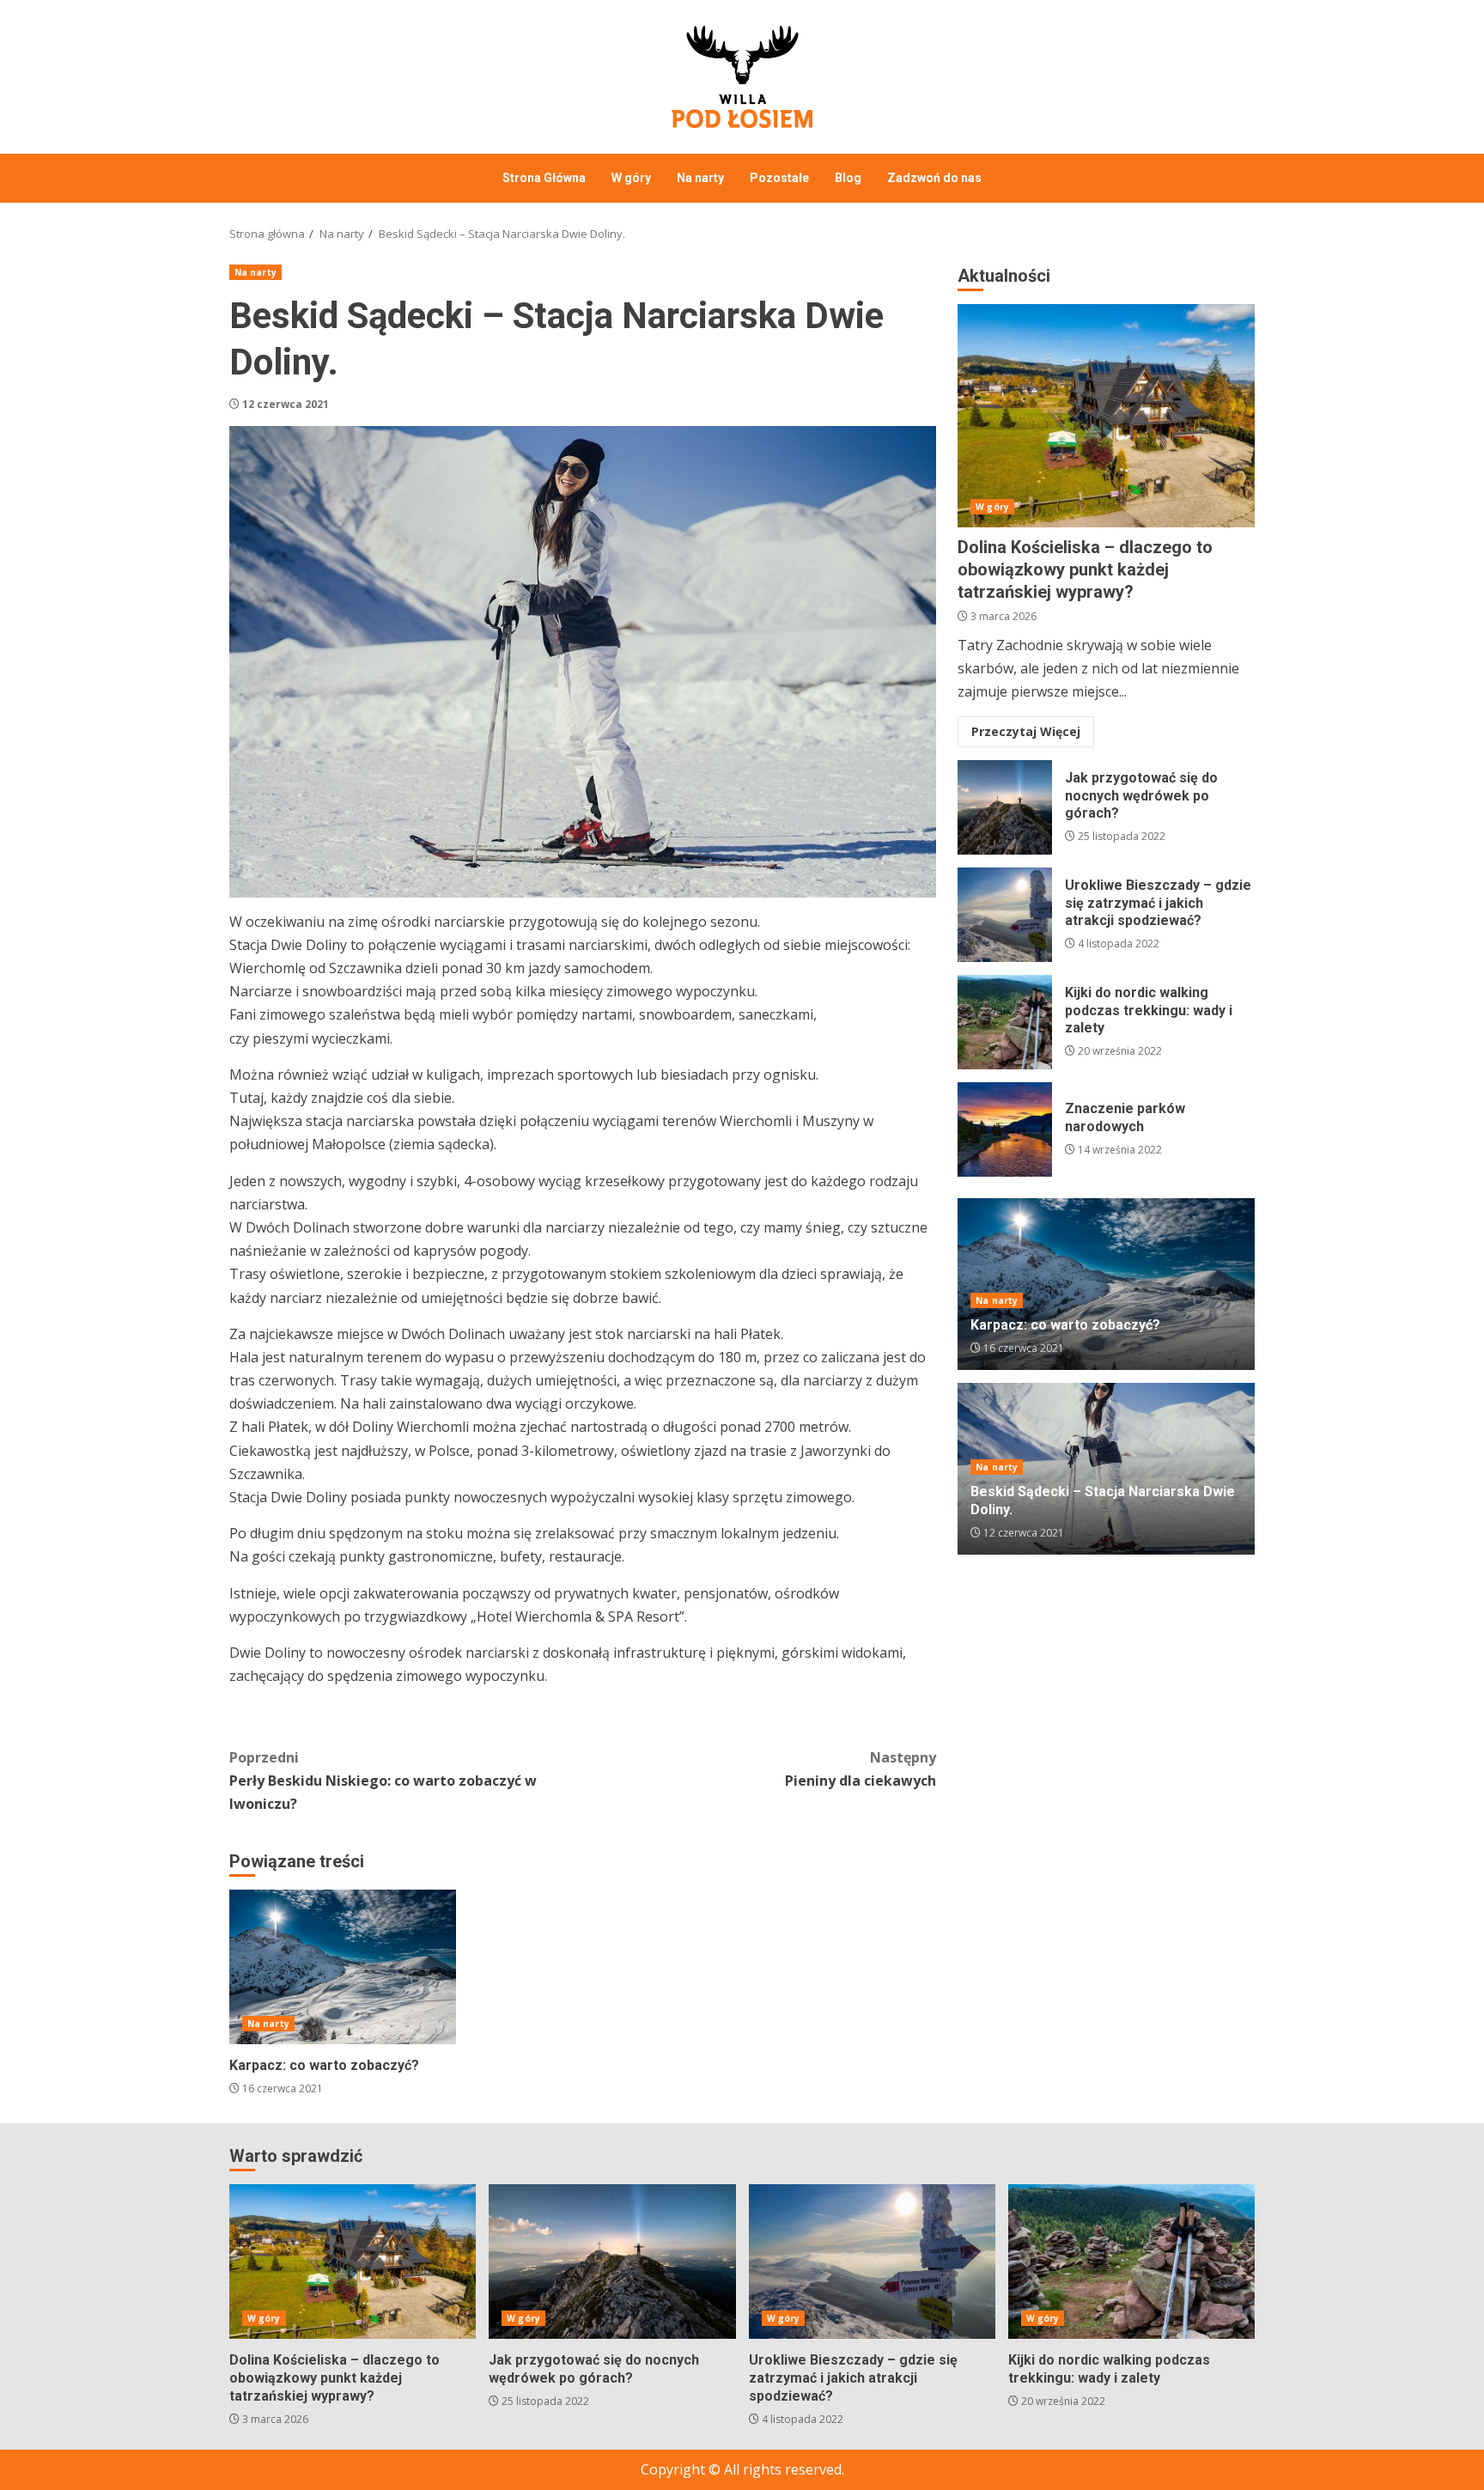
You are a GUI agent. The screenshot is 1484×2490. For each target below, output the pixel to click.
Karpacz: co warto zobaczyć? (343, 1967)
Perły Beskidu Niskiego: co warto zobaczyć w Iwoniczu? (383, 1781)
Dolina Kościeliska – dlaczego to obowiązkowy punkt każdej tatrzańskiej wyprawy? (1106, 416)
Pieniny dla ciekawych (861, 1769)
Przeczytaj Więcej (1026, 732)
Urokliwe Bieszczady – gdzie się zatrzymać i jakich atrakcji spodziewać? (1005, 915)
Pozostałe (779, 178)
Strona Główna (544, 178)
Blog (848, 178)
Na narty (700, 178)
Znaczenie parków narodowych (1005, 1129)
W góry (631, 178)
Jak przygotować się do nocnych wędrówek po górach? (1005, 807)
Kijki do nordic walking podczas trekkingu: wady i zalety (1005, 1022)
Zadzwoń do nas (934, 178)
